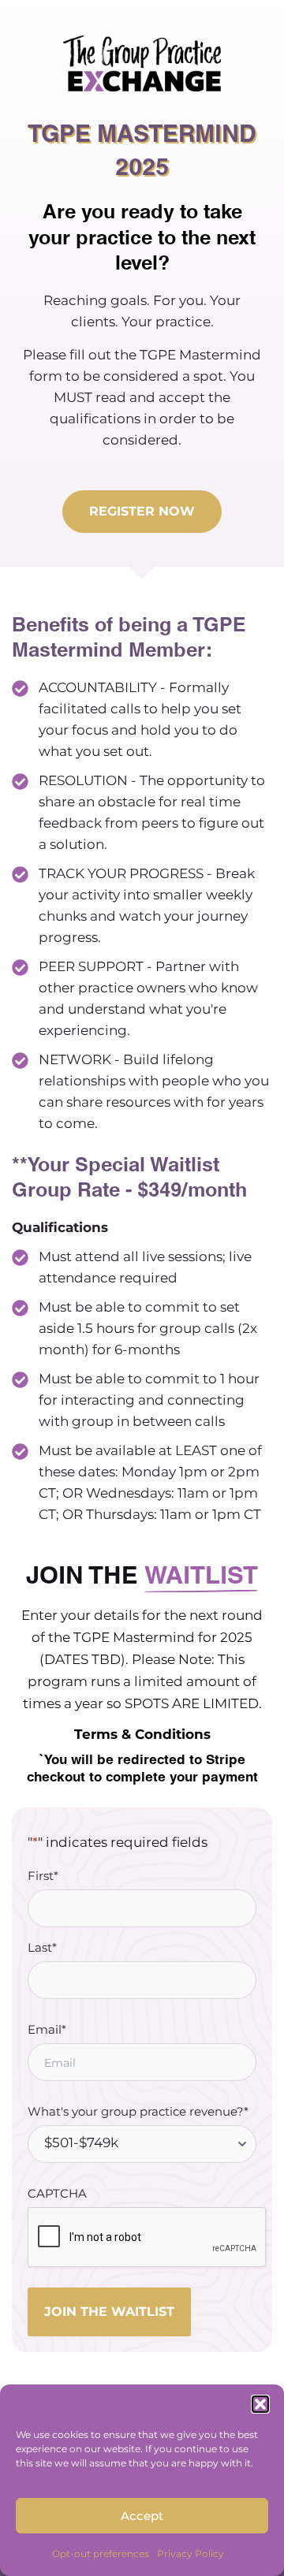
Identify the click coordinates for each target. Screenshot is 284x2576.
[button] (260, 2404)
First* (43, 1876)
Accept (142, 2516)
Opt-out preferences (101, 2554)
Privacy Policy (191, 2554)
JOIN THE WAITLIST (109, 2312)
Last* (42, 1947)
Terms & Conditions (142, 1734)
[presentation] (148, 2238)
